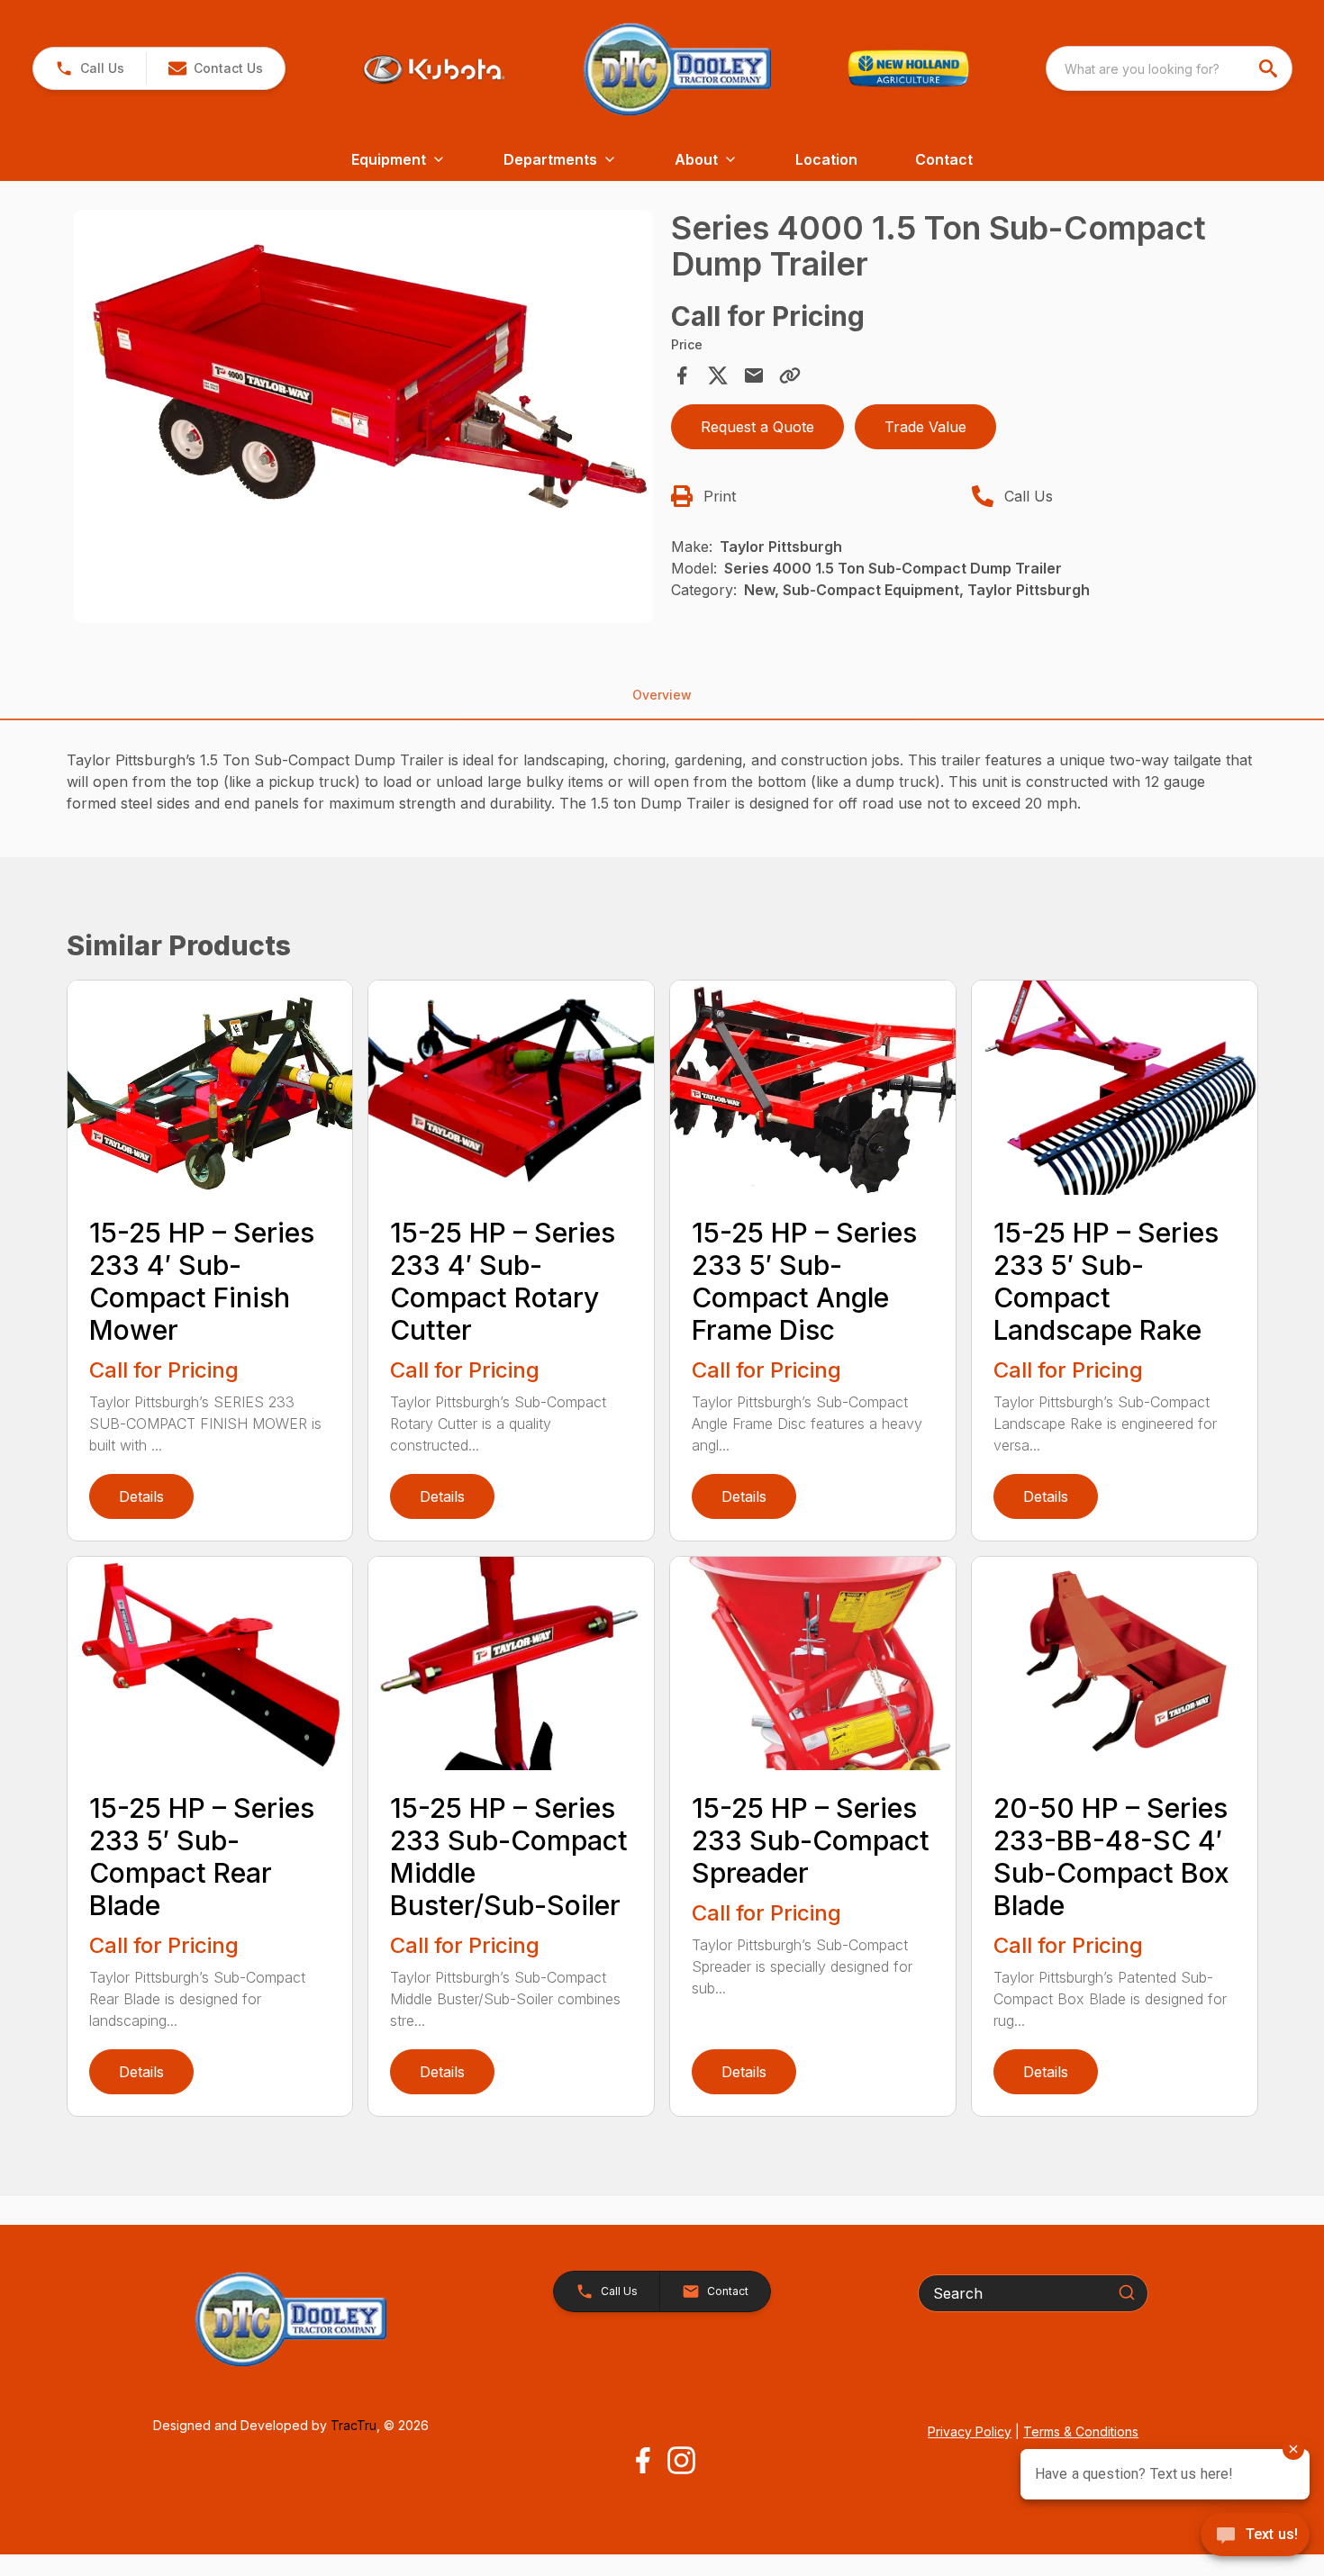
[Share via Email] (754, 375)
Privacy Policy (970, 2431)
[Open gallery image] (364, 417)
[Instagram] (681, 2460)
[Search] (1127, 2292)
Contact (944, 159)
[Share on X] (718, 375)
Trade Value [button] (925, 427)
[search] (1270, 68)
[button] (90, 68)
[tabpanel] (364, 420)
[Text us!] (1255, 2536)
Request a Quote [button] (757, 427)
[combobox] (1169, 68)
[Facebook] (643, 2460)
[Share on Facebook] (682, 375)
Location (826, 159)
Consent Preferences (128, 2536)
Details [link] (141, 1496)
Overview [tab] (662, 695)
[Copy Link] (790, 375)
